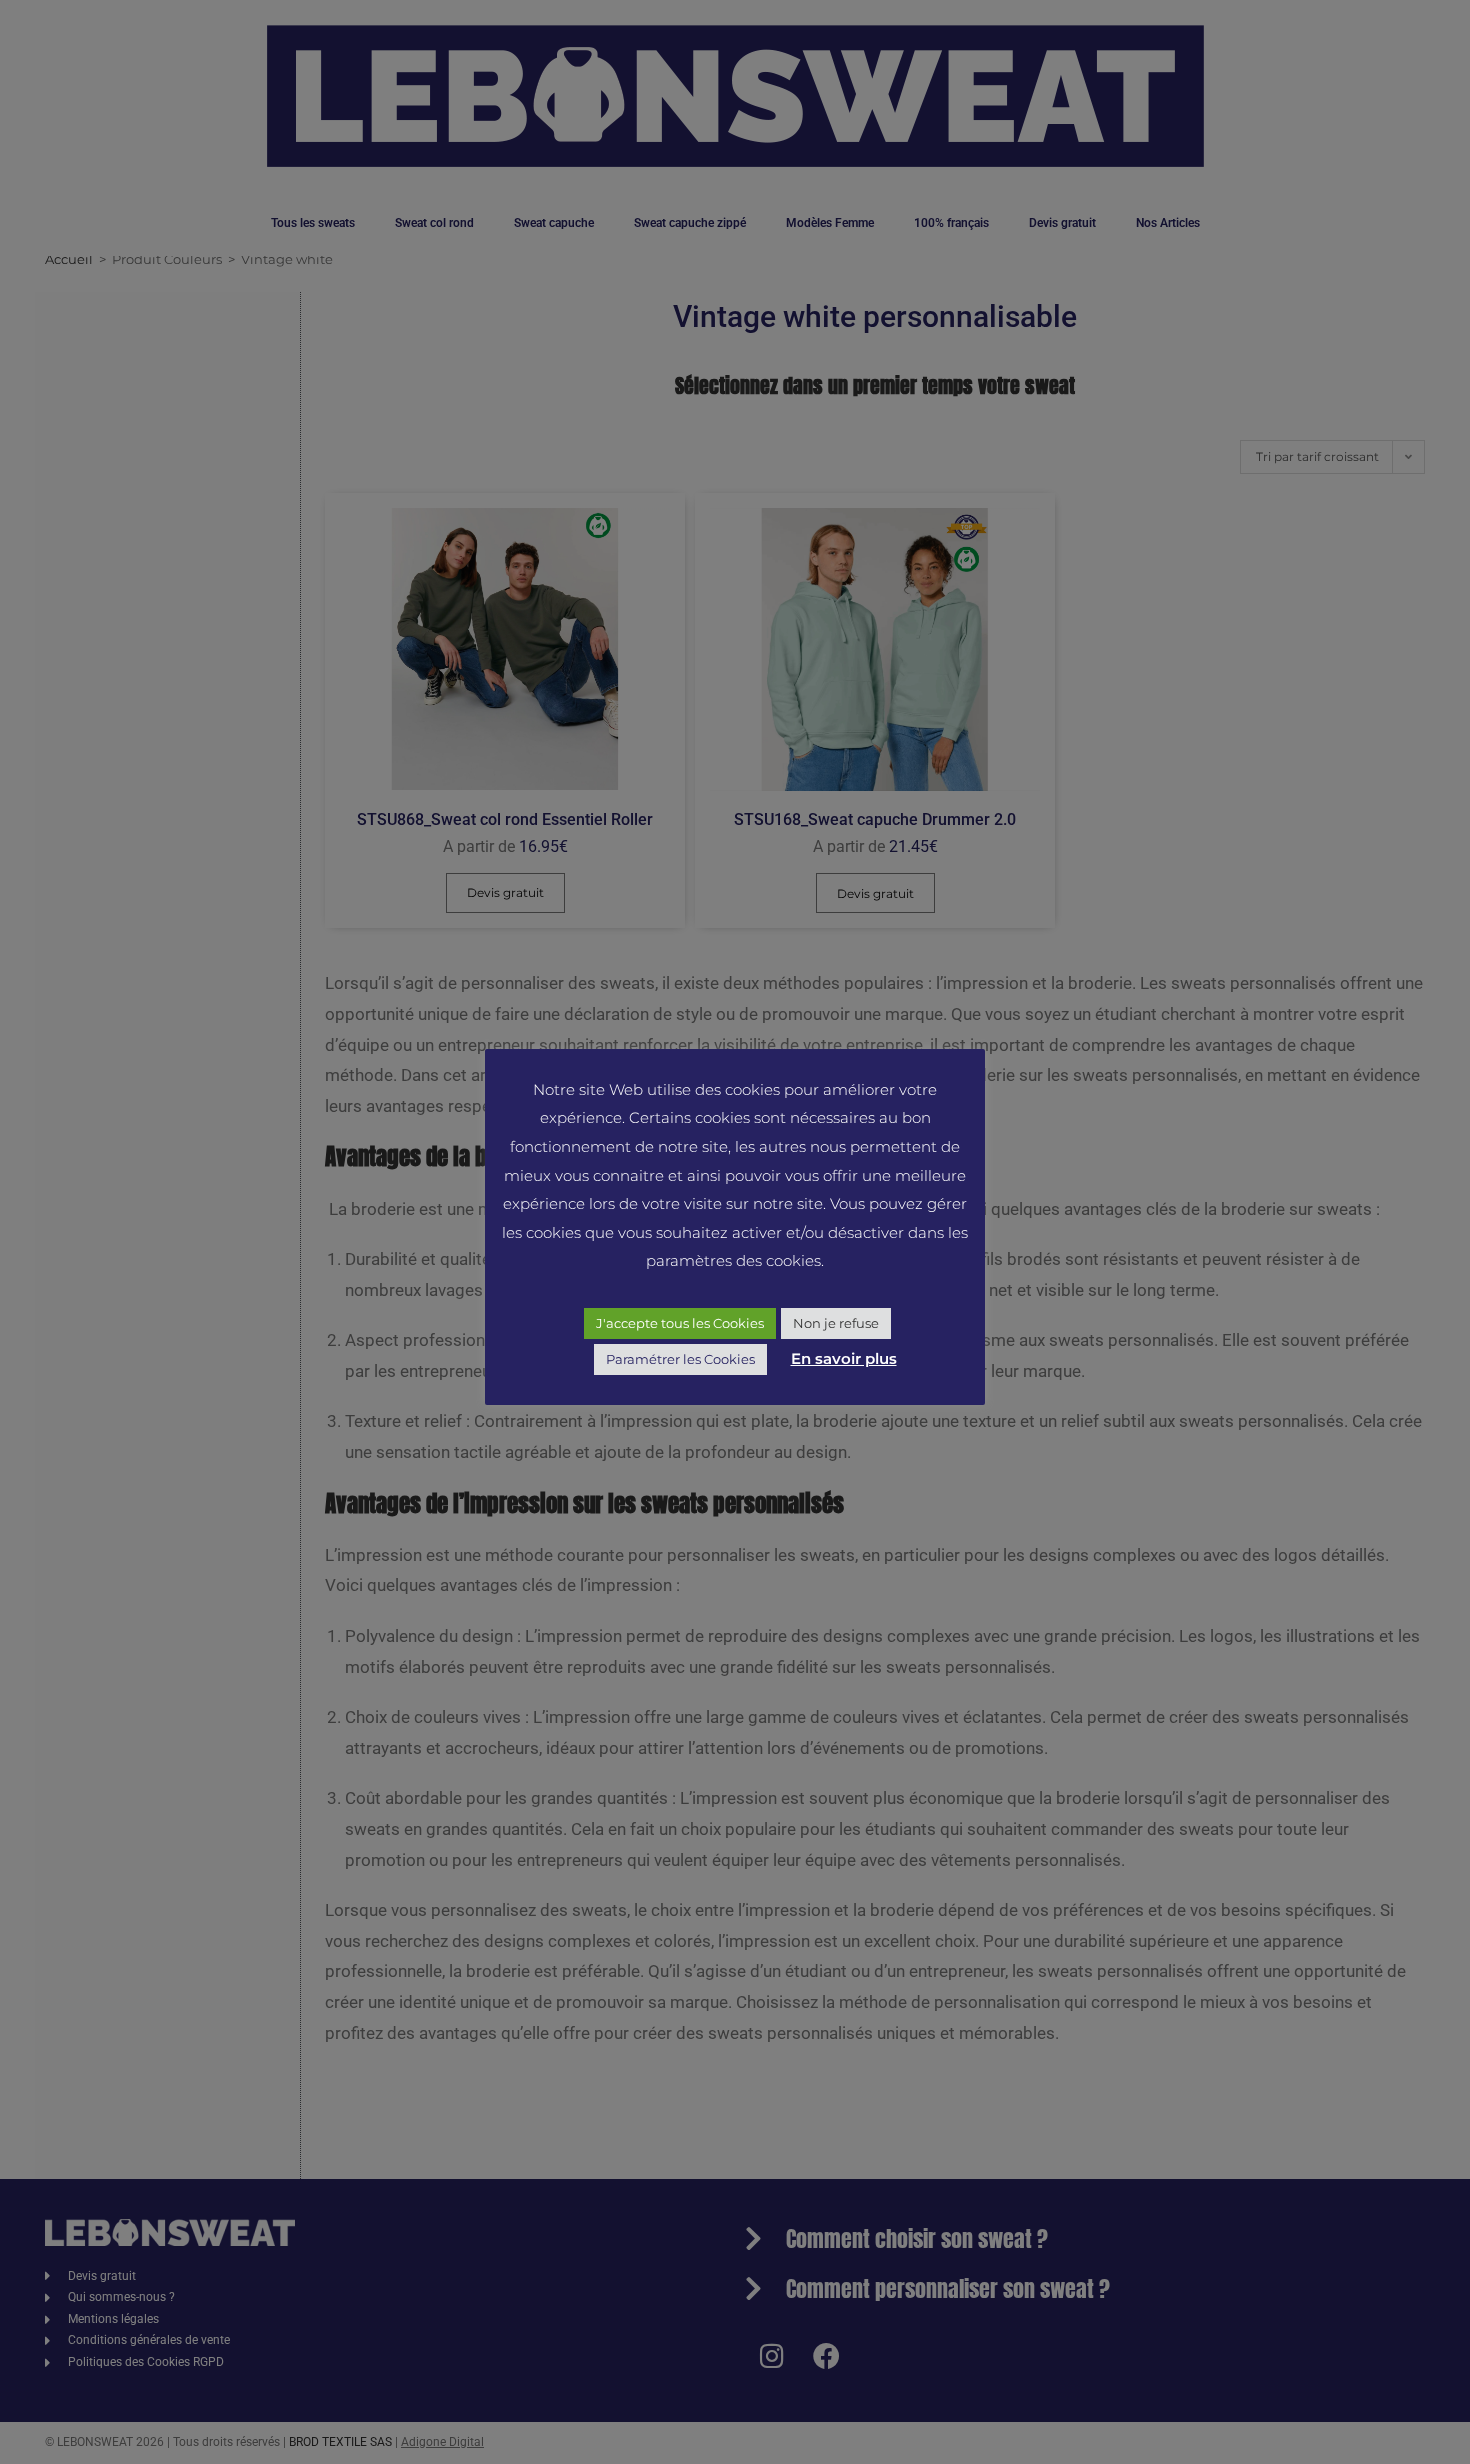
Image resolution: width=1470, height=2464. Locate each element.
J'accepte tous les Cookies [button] (680, 1323)
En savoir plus (844, 1358)
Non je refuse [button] (836, 1323)
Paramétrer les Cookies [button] (680, 1359)
